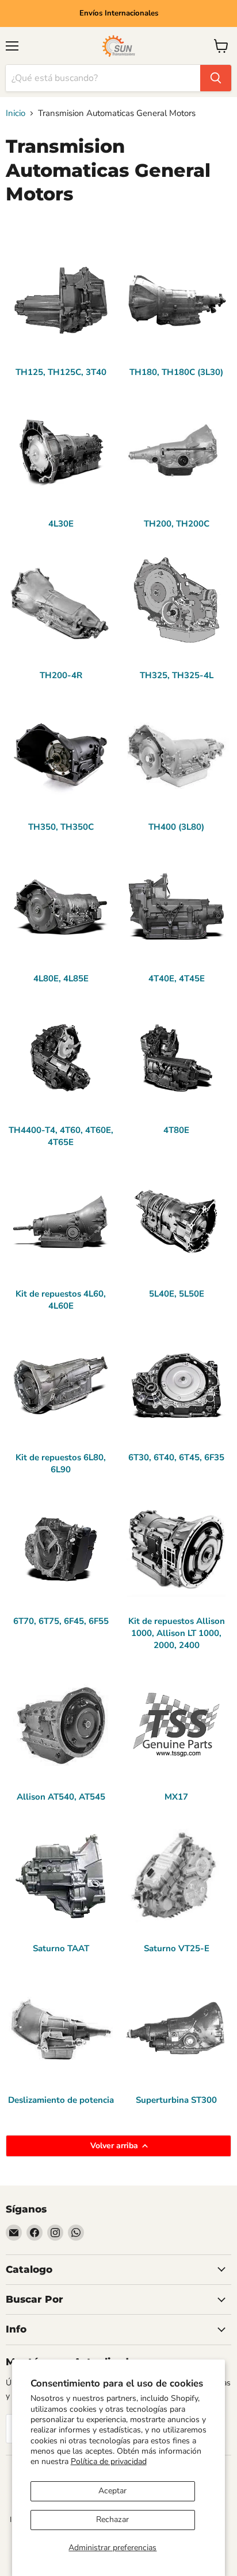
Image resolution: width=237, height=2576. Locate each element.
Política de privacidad (109, 2461)
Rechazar (112, 2519)
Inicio (16, 113)
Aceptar (112, 2491)
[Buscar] (216, 78)
